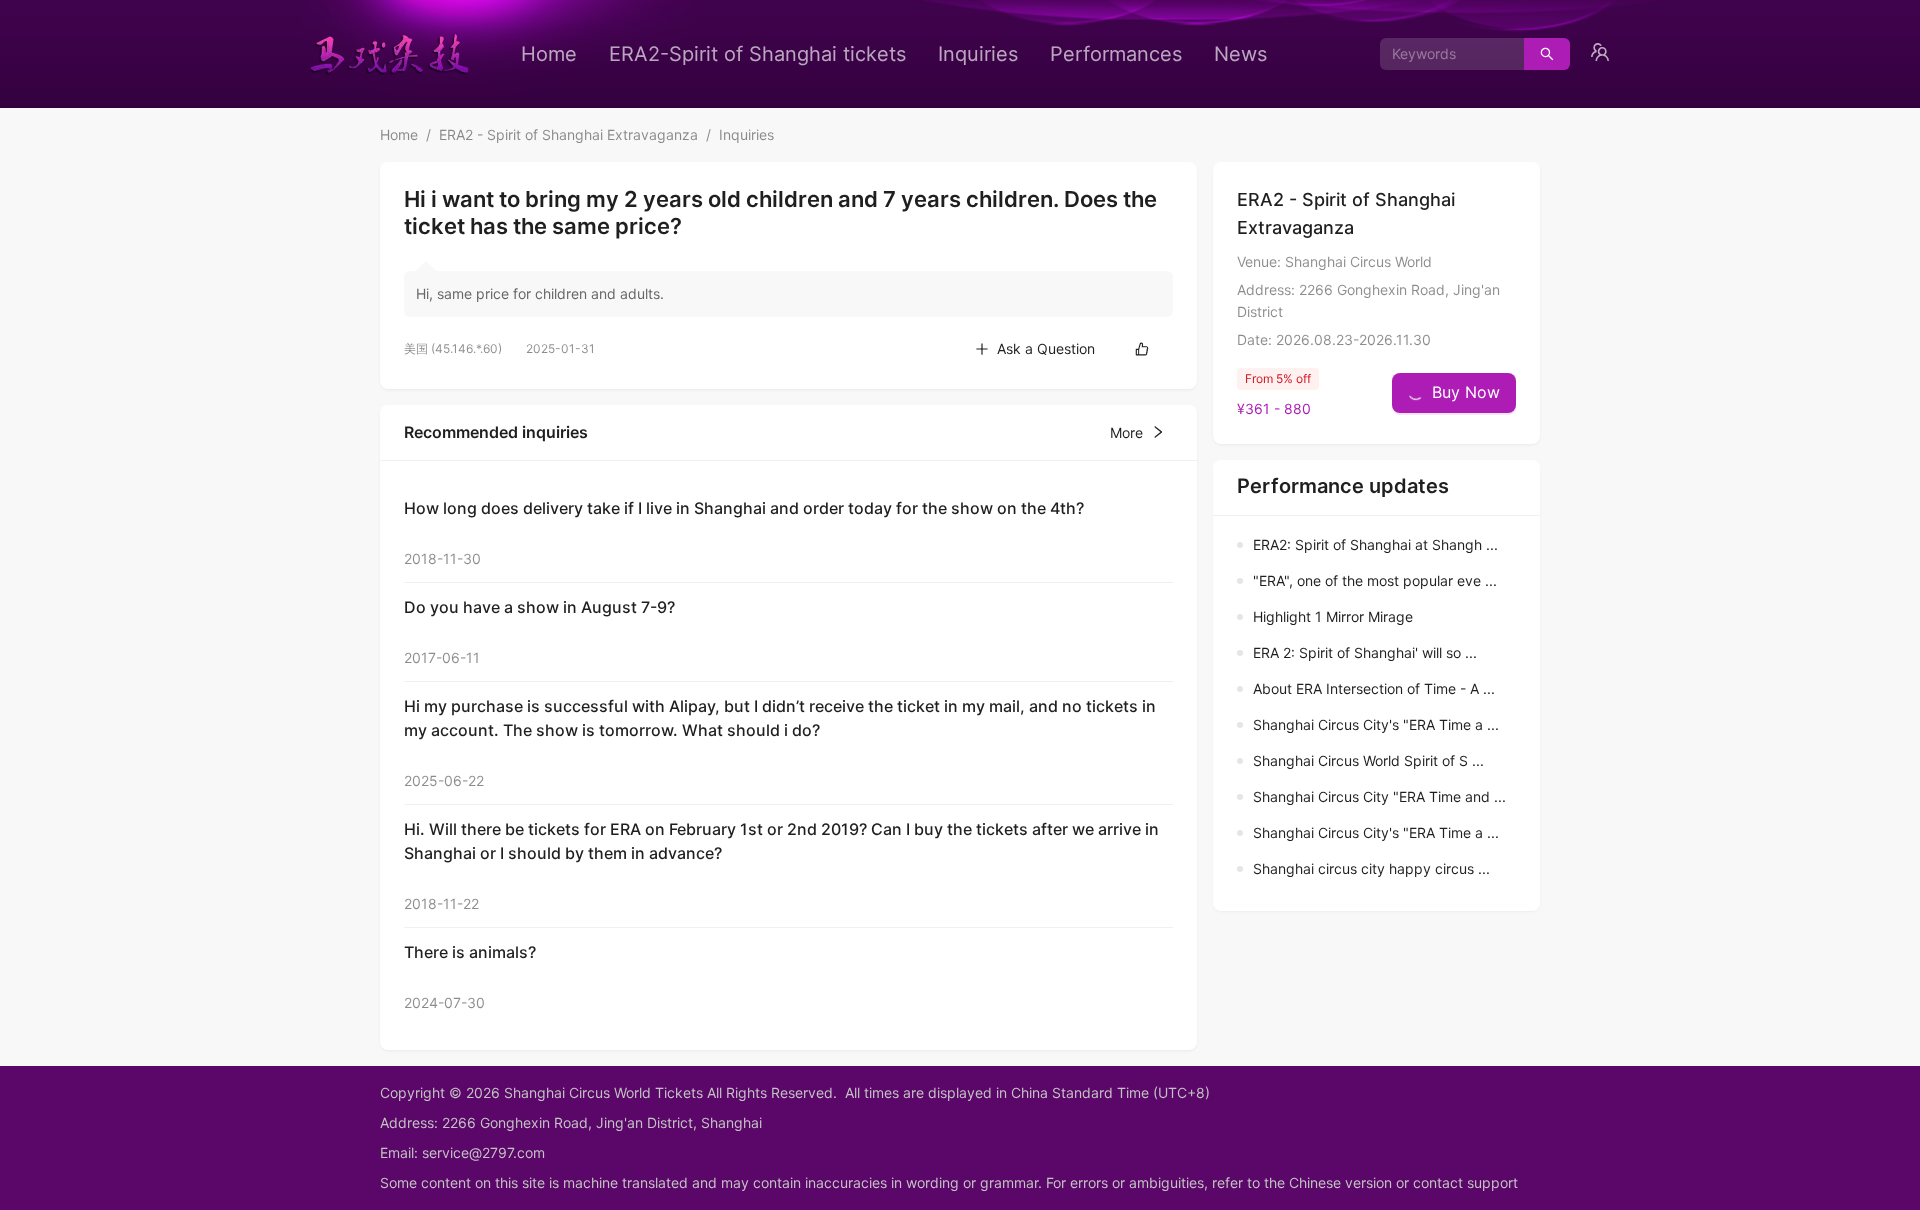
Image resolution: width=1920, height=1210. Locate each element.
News (1240, 54)
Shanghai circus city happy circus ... (1371, 868)
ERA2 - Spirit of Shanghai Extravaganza (568, 134)
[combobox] (1444, 54)
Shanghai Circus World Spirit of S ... (1368, 760)
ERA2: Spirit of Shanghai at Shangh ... (1375, 544)
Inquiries (978, 54)
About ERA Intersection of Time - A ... (1374, 688)
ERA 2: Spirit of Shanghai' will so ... (1365, 652)
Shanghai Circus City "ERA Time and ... (1379, 796)
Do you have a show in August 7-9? (539, 607)
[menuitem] (549, 54)
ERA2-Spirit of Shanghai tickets (757, 54)
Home (549, 54)
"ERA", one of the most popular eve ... (1375, 580)
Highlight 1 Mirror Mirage (1333, 616)
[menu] (894, 54)
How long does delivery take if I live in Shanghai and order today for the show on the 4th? (744, 508)
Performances (1116, 54)
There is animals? (470, 952)
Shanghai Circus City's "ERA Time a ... (1376, 724)
